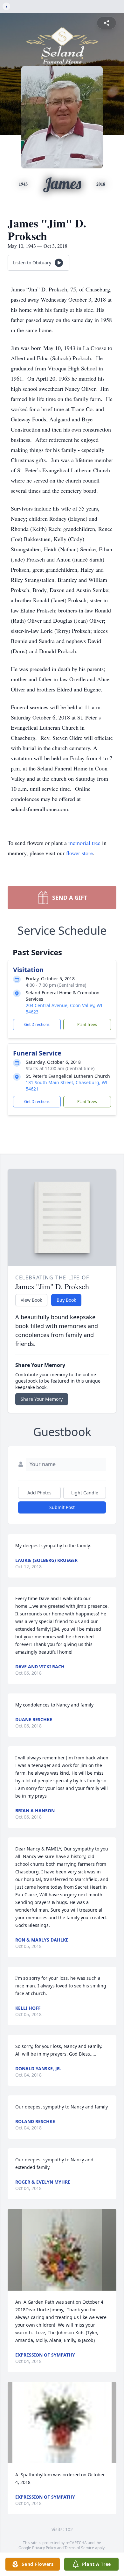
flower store (79, 853)
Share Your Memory (42, 1399)
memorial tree (84, 843)
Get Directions (37, 1024)
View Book (31, 1300)
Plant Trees (87, 1024)
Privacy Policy (44, 2548)
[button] (62, 2250)
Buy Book (66, 1300)
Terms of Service (79, 2548)
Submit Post (62, 1507)
